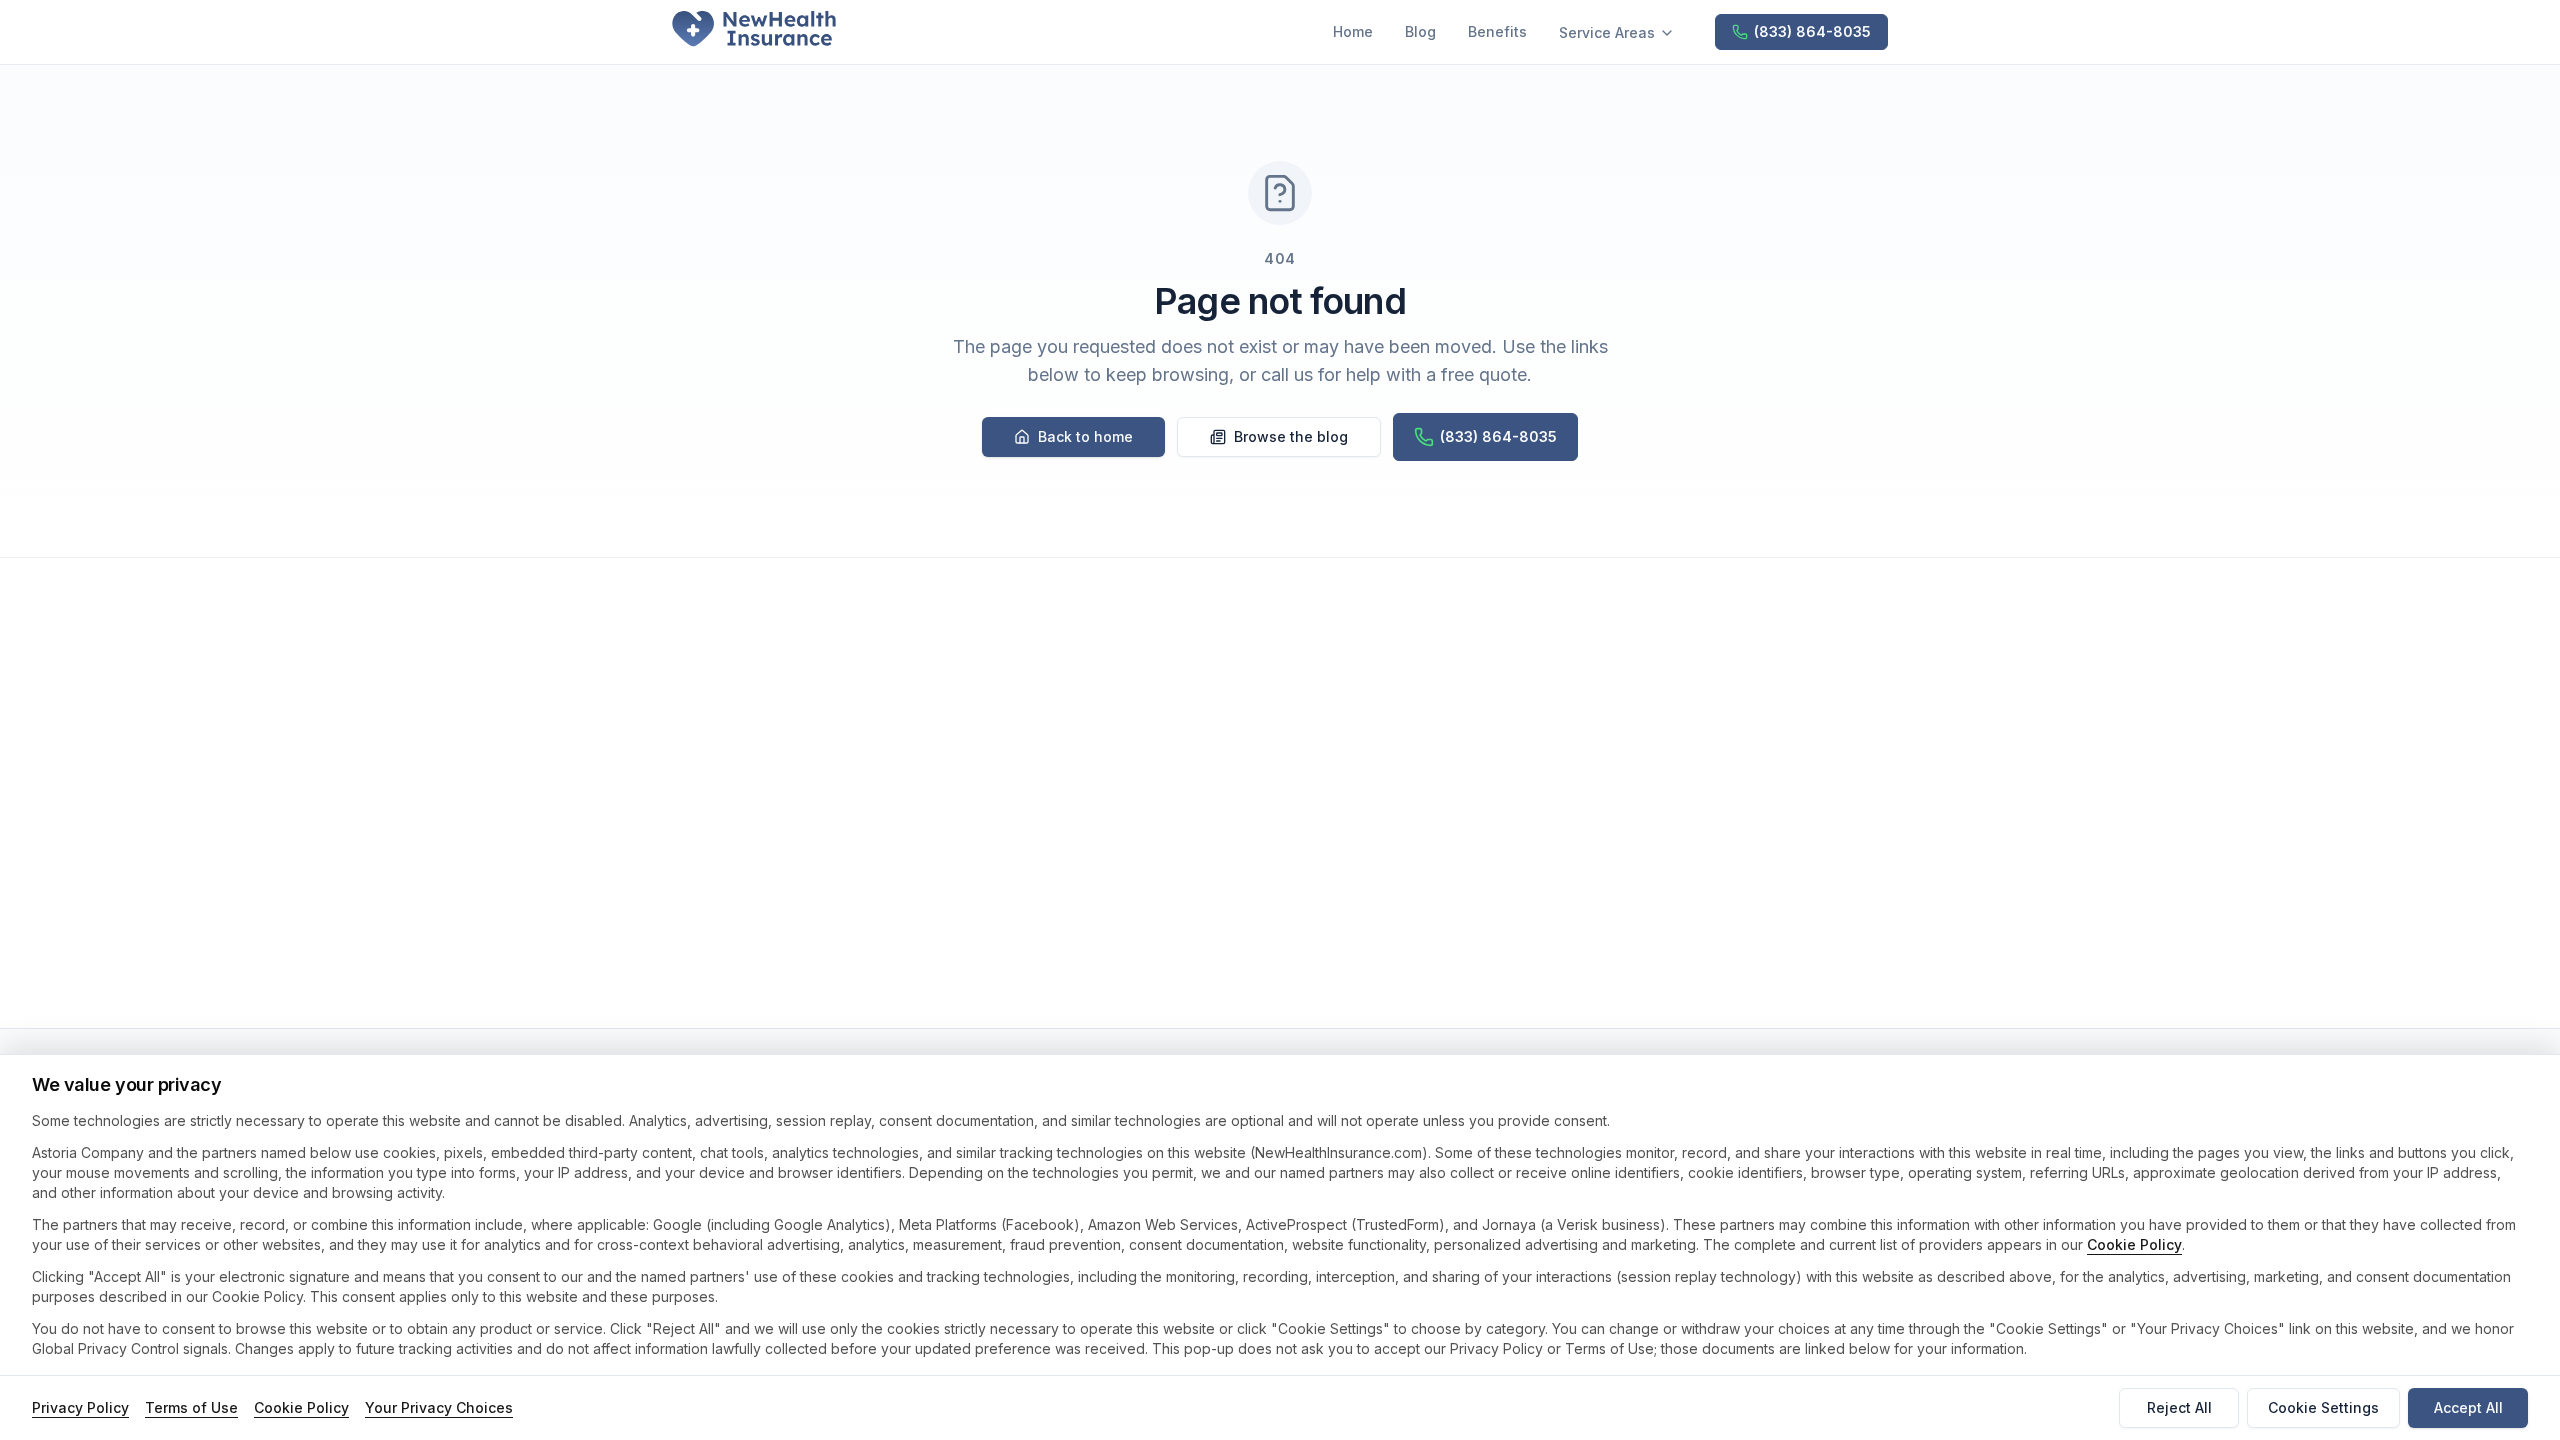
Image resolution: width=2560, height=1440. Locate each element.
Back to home (1085, 436)
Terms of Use (191, 1407)
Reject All (2179, 1407)
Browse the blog (1291, 436)
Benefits (1497, 31)
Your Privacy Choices (439, 1407)
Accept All (2468, 1407)
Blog (1420, 31)
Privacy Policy (80, 1407)
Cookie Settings (2323, 1407)
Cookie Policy (2134, 1244)
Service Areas (1607, 32)
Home (1353, 31)
